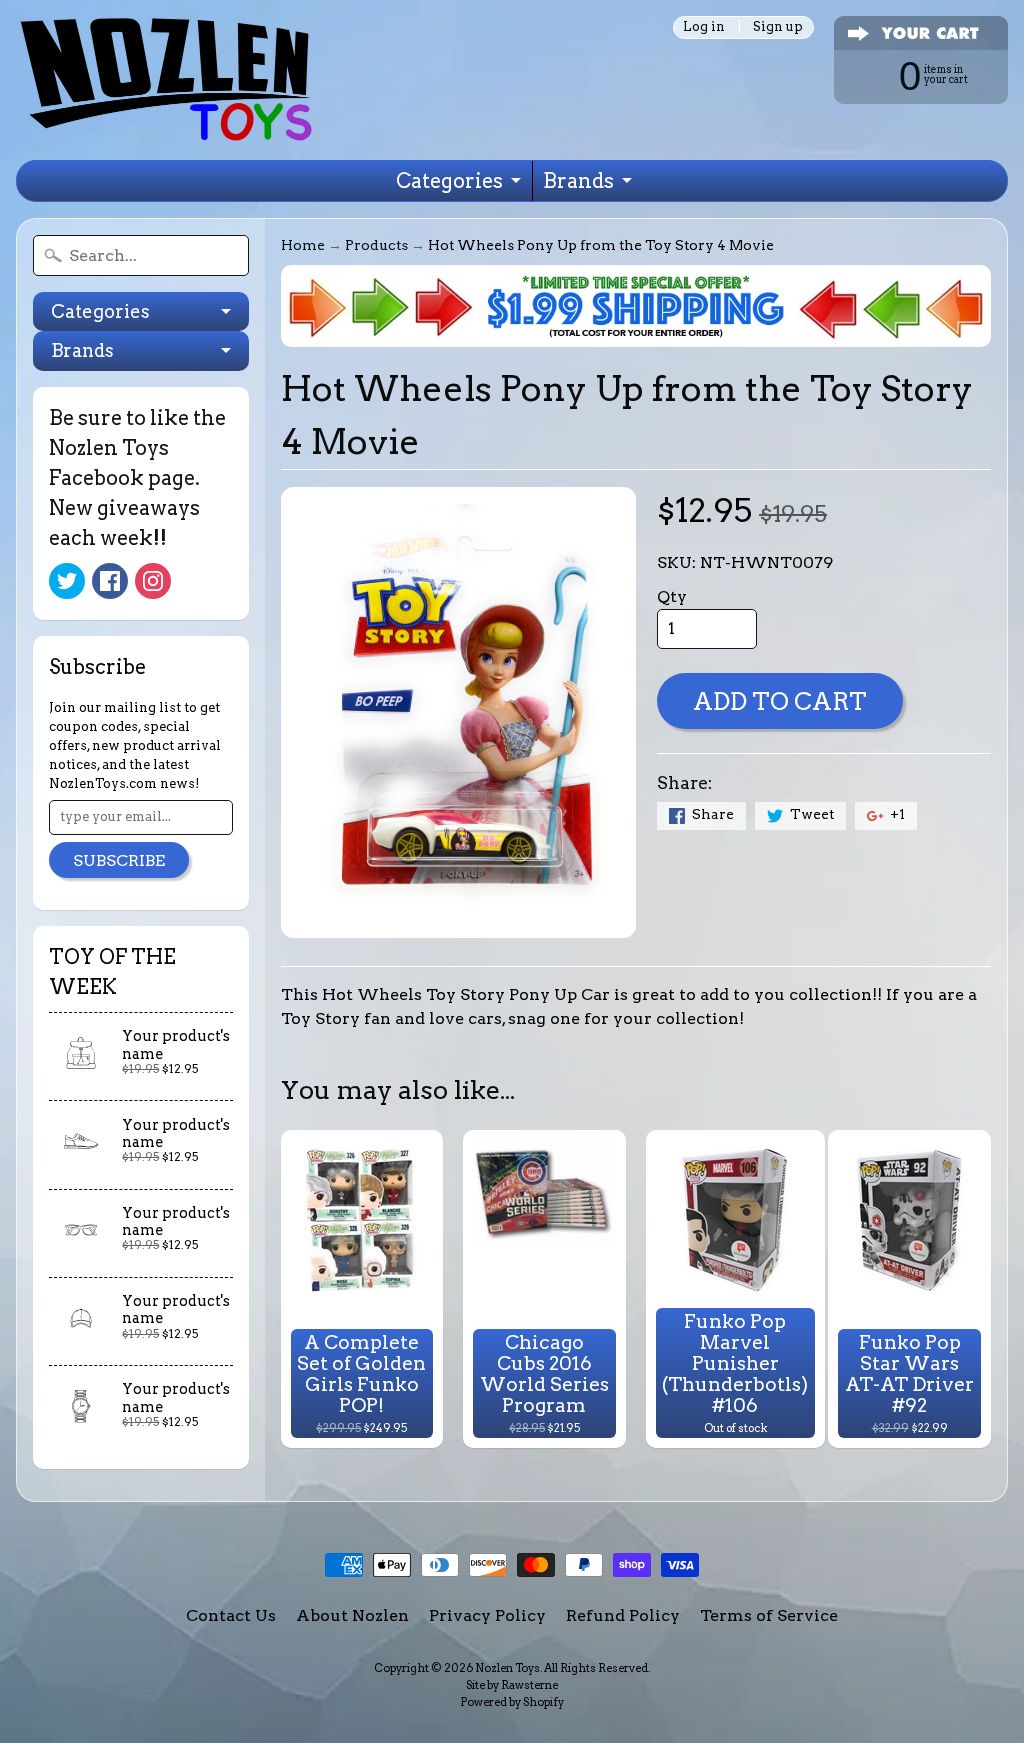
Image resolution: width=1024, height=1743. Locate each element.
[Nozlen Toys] (166, 80)
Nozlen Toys (507, 1668)
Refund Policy (623, 1615)
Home (303, 245)
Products (376, 245)
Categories (449, 181)
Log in (704, 27)
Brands (578, 181)
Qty (672, 596)
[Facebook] (110, 581)
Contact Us (231, 1615)
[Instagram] (153, 581)
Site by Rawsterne (512, 1685)
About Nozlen (352, 1615)
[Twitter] (67, 581)
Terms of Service (769, 1615)
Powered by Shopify (512, 1702)
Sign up (778, 27)
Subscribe (119, 860)
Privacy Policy (487, 1615)
